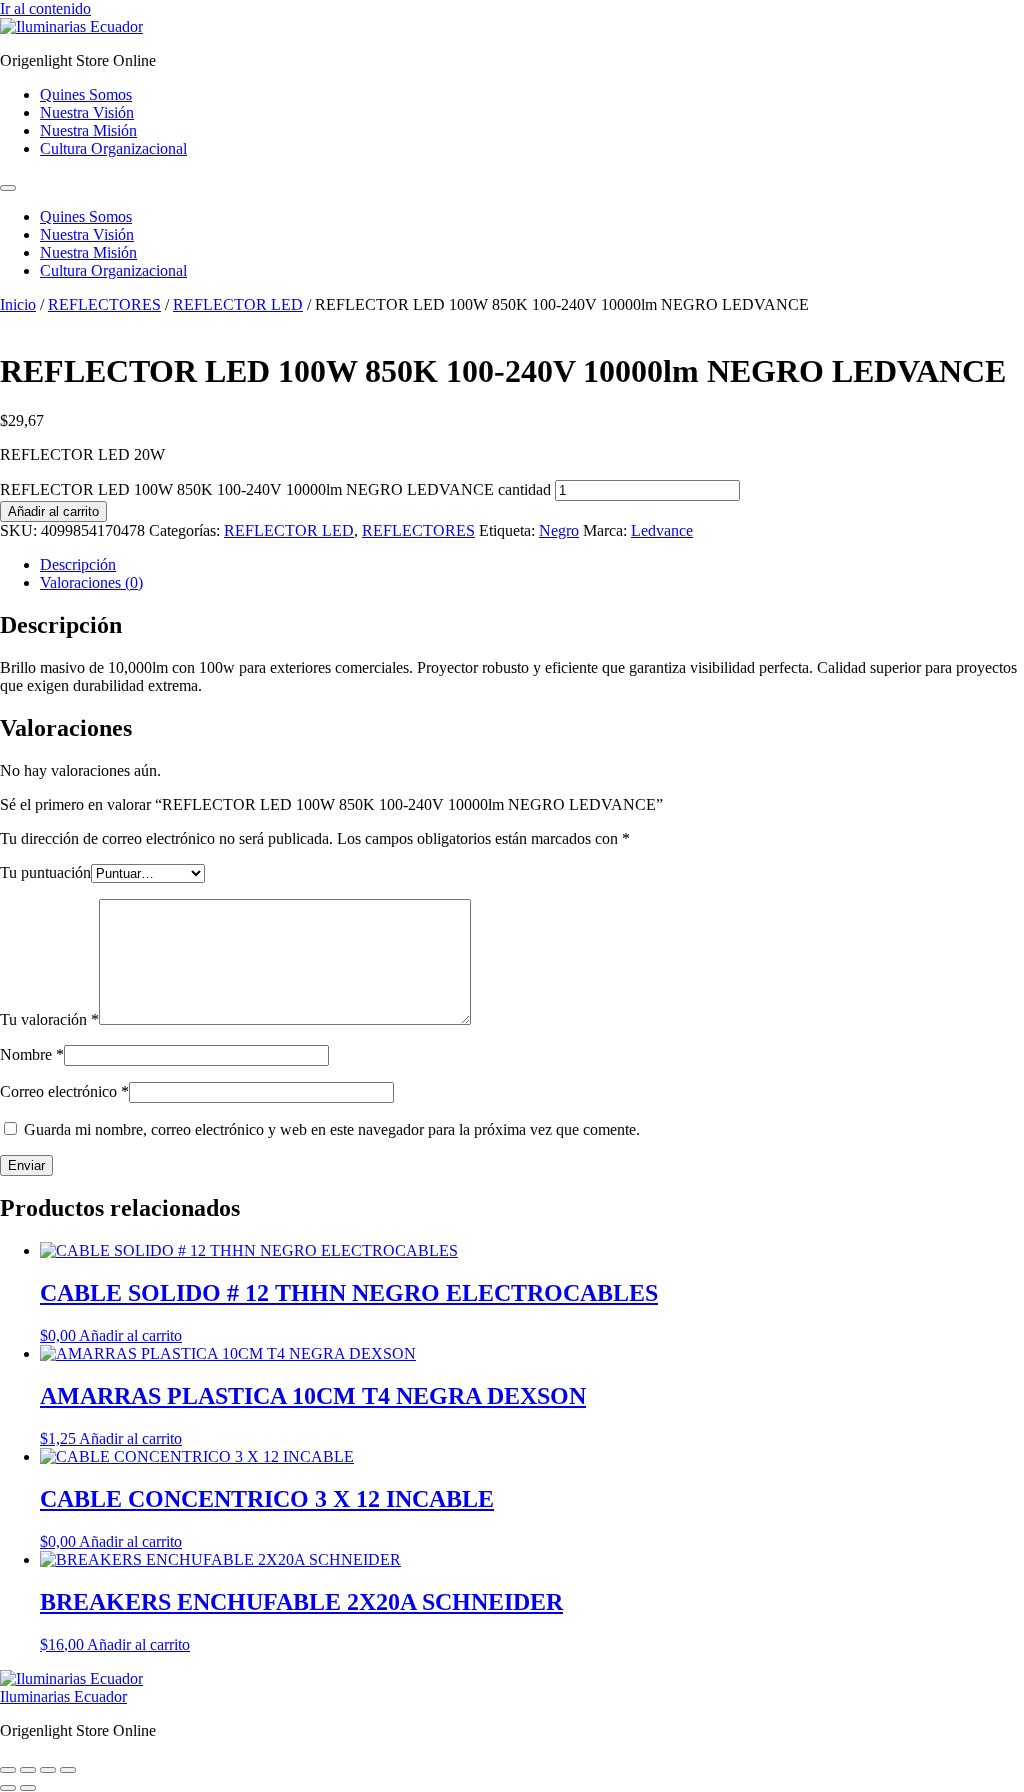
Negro (559, 530)
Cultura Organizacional (113, 148)
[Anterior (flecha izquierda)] (8, 1788)
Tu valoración (49, 1019)
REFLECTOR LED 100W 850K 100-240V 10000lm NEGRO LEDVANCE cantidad (275, 489)
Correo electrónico (64, 1091)
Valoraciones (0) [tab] (91, 582)
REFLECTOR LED (238, 304)
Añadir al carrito (53, 511)
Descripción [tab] (78, 564)
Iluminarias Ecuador (63, 1696)
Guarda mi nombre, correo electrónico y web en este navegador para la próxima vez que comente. (332, 1129)
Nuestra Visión (87, 112)
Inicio (18, 304)
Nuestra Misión (88, 130)
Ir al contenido (45, 8)
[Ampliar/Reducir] (8, 1770)
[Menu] (8, 188)
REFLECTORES (104, 304)
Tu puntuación (45, 872)
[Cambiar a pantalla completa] (28, 1770)
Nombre (32, 1054)
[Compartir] (48, 1770)
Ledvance (662, 530)
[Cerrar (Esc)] (68, 1770)
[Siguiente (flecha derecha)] (28, 1788)
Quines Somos (86, 94)
